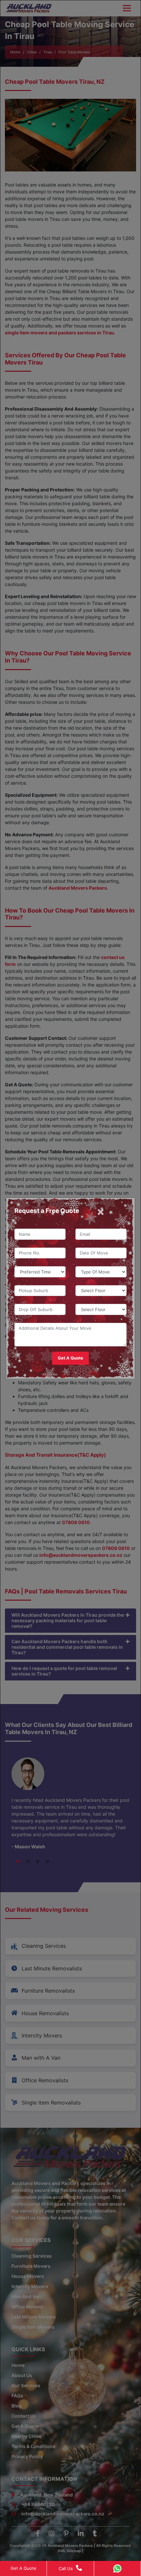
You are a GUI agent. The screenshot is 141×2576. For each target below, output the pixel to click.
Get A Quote (23, 2568)
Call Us (66, 2568)
